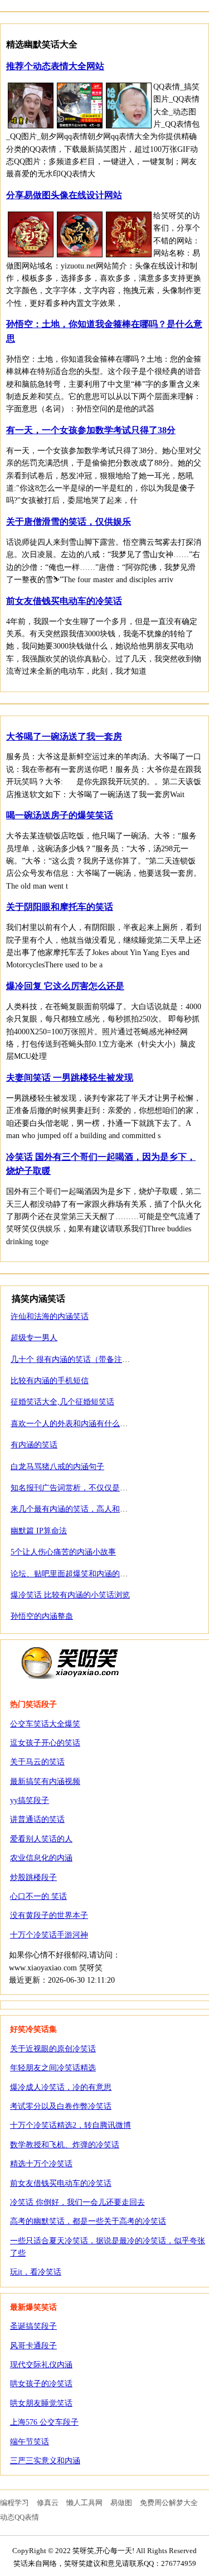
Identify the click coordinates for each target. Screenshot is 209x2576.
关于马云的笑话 (37, 1762)
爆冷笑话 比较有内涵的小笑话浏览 (70, 1595)
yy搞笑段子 (30, 1800)
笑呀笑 (70, 1662)
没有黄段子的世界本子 (49, 1915)
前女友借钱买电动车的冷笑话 (64, 601)
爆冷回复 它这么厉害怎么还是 (65, 986)
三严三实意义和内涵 (45, 2461)
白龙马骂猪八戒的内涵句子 (57, 1467)
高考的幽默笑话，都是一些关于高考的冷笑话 (88, 2221)
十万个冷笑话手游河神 (49, 1935)
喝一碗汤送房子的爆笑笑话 (60, 815)
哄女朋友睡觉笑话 (41, 2403)
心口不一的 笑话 (38, 1896)
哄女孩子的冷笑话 (41, 2384)
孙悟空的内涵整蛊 (42, 1616)
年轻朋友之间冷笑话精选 (53, 2068)
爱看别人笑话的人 (41, 1839)
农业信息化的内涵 (41, 1858)
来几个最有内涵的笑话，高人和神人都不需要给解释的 (104, 1509)
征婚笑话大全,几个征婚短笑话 (62, 1402)
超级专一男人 (34, 1338)
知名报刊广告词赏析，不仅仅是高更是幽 (81, 1488)
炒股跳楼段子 (33, 1877)
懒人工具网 (84, 2503)
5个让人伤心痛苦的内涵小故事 (63, 1552)
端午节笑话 (30, 2442)
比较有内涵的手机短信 (50, 1381)
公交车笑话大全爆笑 (45, 1724)
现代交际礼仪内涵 (41, 2365)
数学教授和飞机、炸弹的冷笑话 (65, 2145)
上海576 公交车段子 (44, 2422)
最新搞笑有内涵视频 (45, 1781)
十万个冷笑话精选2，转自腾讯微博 (71, 2125)
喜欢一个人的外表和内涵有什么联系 (73, 1424)
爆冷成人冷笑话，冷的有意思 (61, 2087)
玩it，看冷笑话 (36, 2272)
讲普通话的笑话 (37, 1819)
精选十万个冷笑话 (41, 2164)
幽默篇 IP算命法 (39, 1531)
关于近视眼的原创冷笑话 (53, 2049)
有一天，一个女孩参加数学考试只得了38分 (91, 430)
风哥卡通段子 (33, 2346)
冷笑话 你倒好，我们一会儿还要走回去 (77, 2202)
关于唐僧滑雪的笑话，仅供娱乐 (69, 522)
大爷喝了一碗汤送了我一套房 (64, 737)
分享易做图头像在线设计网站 (64, 195)
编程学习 (14, 2503)
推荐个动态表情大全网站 (55, 66)
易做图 (121, 2503)
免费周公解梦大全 (169, 2503)
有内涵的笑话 (34, 1445)
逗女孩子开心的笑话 (45, 1743)
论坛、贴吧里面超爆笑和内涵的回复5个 (79, 1574)
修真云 (48, 2503)
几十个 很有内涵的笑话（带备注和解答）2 (84, 1359)
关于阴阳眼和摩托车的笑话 (60, 907)
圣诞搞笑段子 (33, 2326)
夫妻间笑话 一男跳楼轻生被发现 (70, 1078)
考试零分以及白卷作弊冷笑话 (61, 2106)
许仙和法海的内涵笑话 (50, 1316)
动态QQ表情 (20, 2517)
